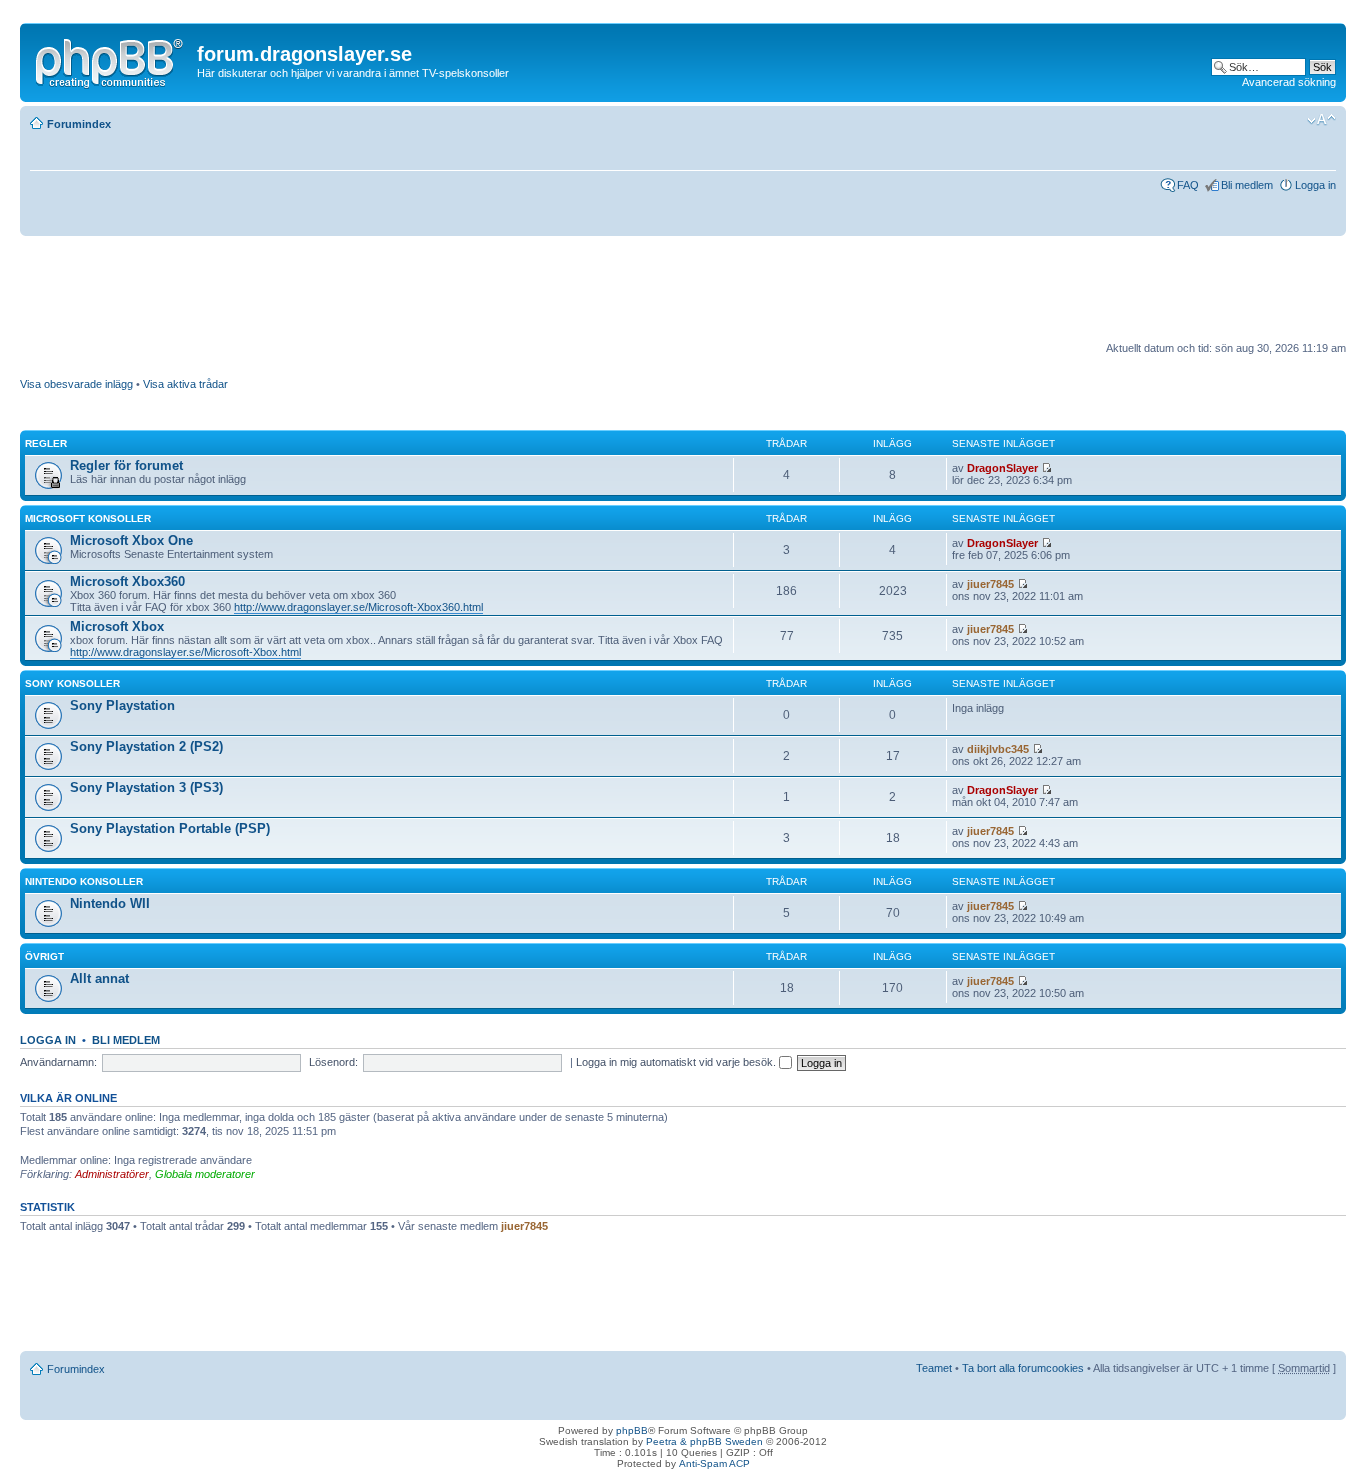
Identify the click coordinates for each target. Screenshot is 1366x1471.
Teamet (934, 1368)
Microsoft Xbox (117, 626)
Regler (46, 443)
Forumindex (79, 124)
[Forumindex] (111, 59)
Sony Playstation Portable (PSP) (170, 828)
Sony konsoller (72, 683)
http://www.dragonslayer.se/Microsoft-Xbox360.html (358, 607)
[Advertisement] (384, 296)
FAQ (1188, 185)
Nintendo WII (110, 903)
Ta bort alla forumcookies (1023, 1368)
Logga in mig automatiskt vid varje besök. (677, 1062)
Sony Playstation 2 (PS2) (146, 746)
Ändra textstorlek (1321, 120)
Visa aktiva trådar (185, 384)
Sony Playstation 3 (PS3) (146, 787)
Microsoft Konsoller (88, 518)
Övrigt (44, 956)
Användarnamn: (58, 1062)
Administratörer (112, 1174)
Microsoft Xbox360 (127, 581)
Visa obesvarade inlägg (76, 384)
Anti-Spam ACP (714, 1463)
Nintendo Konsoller (84, 881)
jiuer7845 (990, 584)
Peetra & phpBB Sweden (704, 1441)
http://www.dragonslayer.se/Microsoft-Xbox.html (185, 652)
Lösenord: (333, 1062)
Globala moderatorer (205, 1174)
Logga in (1315, 185)
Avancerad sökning (1289, 82)
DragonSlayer (1002, 468)
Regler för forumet (126, 465)
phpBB (632, 1430)
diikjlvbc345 (998, 749)
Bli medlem (1247, 185)
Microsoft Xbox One (131, 540)
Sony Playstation (122, 705)
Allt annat (99, 978)
